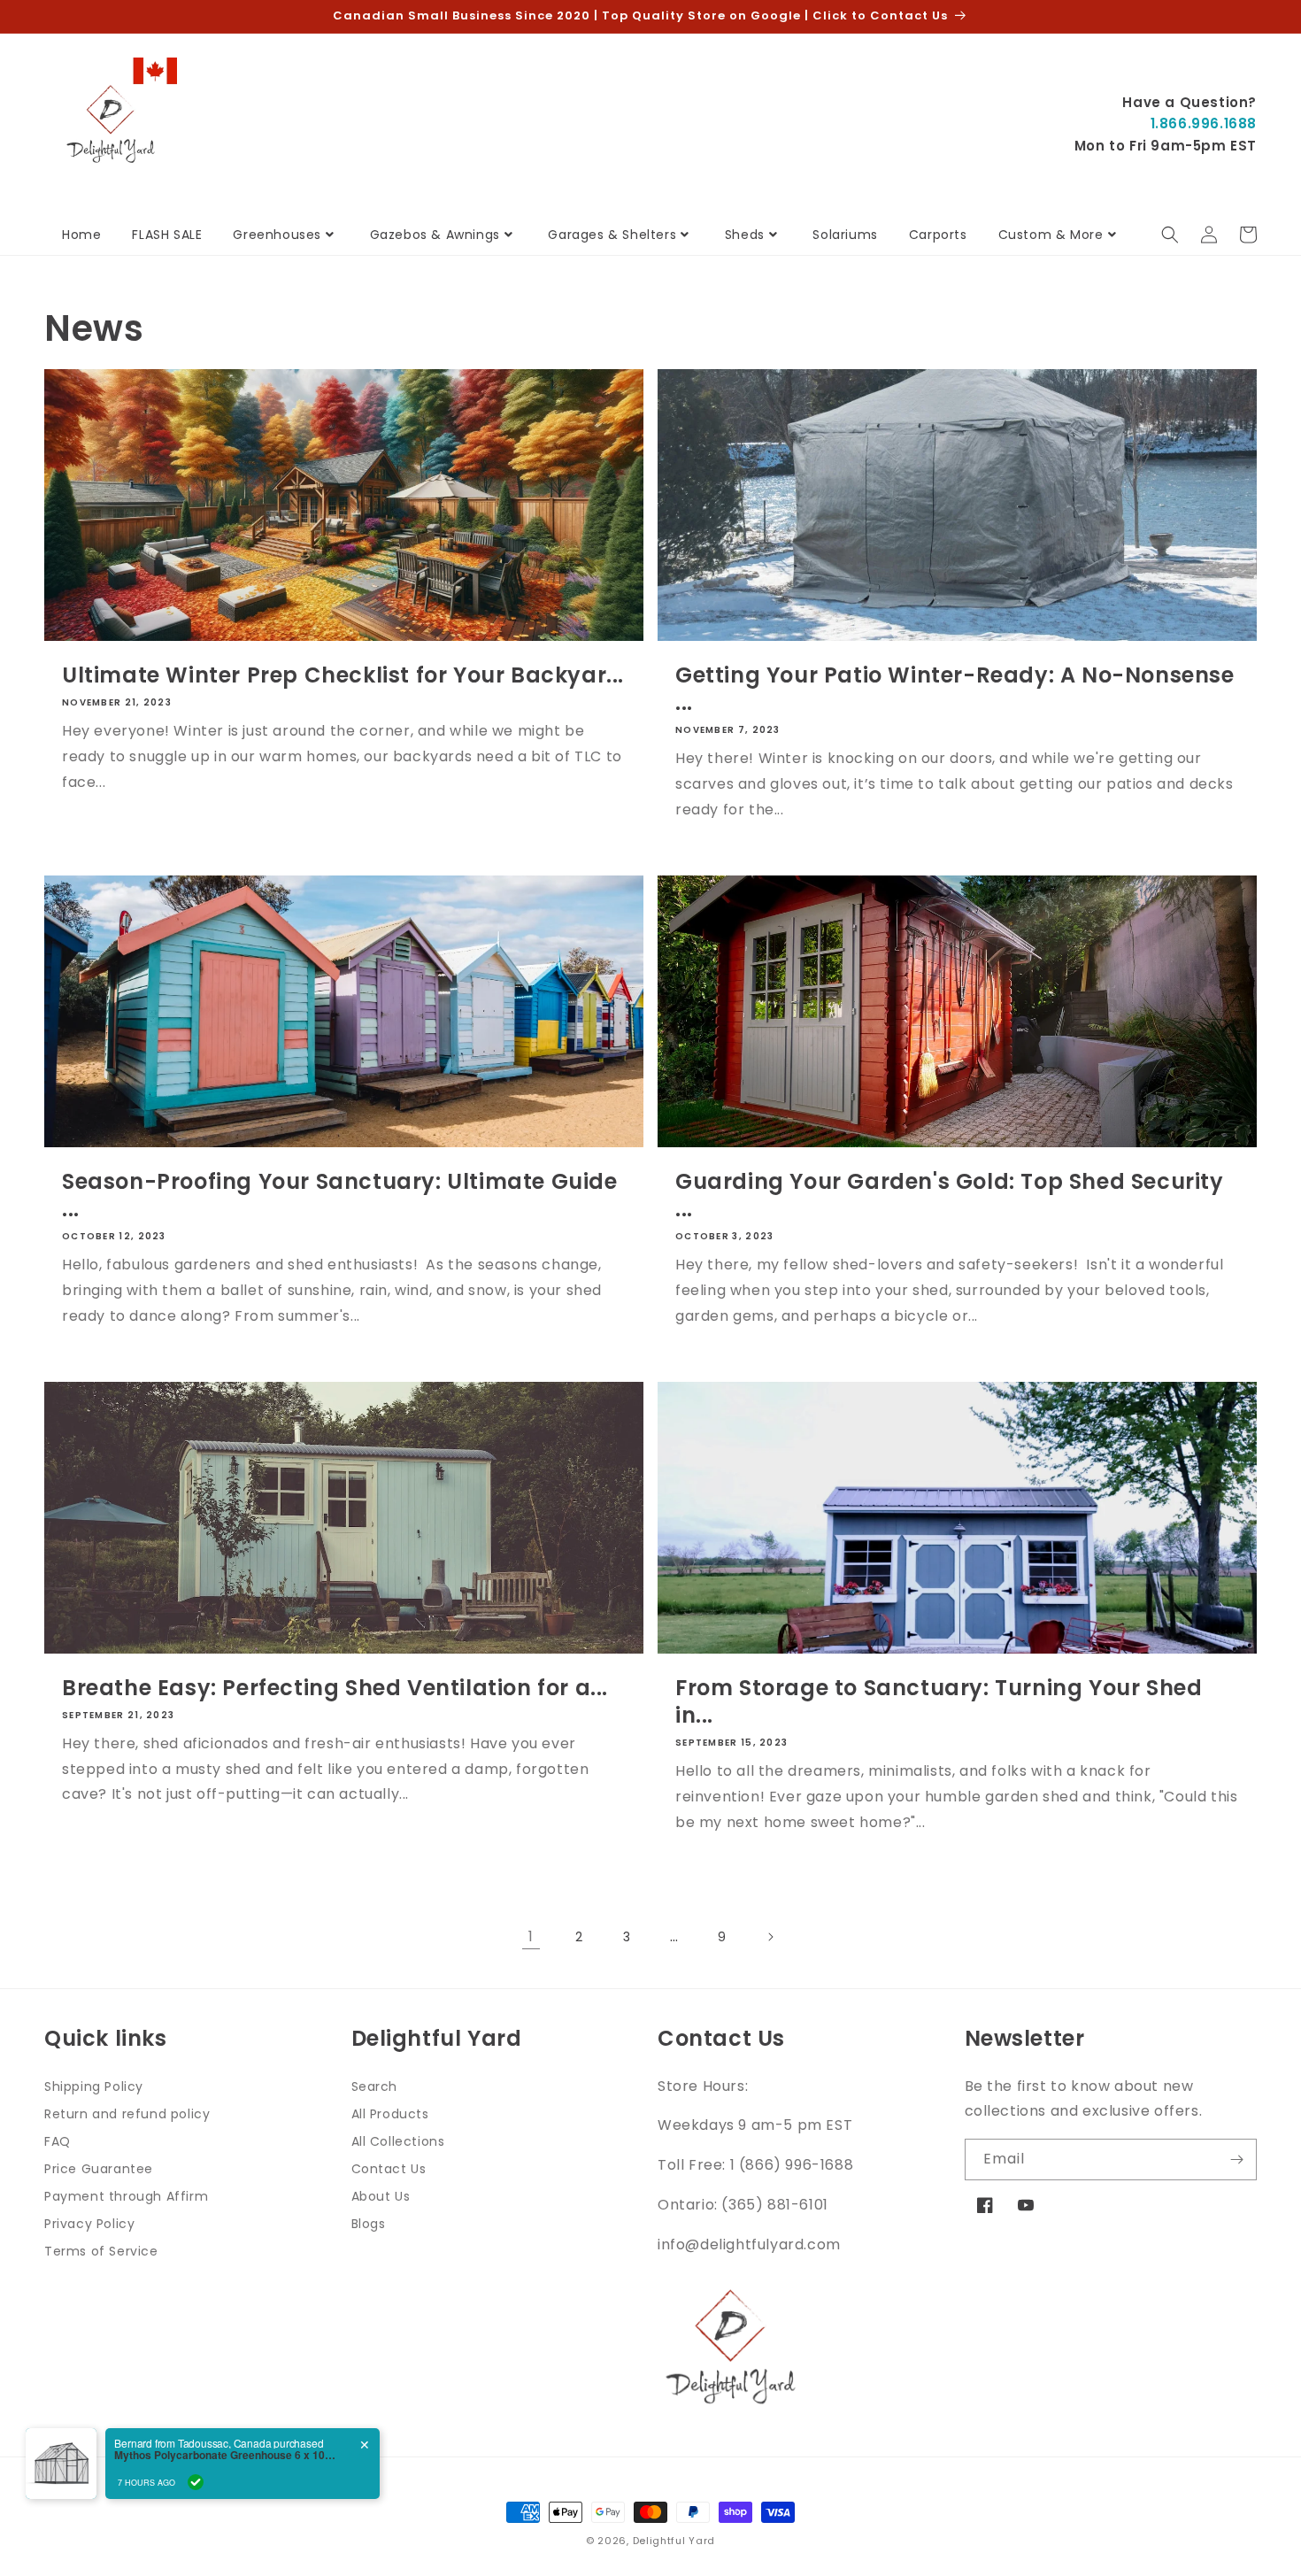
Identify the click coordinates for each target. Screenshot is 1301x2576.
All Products (390, 2114)
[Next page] (770, 1937)
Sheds (745, 235)
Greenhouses (277, 235)
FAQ (58, 2141)
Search (375, 2086)
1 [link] (531, 1936)
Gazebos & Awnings (435, 235)
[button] (1170, 235)
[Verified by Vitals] (196, 2482)
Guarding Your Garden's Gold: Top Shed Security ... (950, 1195)
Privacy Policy (89, 2224)
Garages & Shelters (612, 235)
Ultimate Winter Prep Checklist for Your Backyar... (343, 675)
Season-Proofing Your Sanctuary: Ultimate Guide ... (340, 1195)
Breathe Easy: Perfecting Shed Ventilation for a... (335, 1688)
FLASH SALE (167, 235)
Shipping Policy (94, 2086)
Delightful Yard (674, 2541)
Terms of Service (101, 2251)
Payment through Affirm (126, 2196)
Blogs (369, 2224)
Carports (938, 235)
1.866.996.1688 (1204, 123)
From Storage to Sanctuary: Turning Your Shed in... (939, 1701)
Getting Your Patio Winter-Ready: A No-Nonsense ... (955, 689)
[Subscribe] (1236, 2160)
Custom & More (1051, 235)
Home (81, 235)
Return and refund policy (127, 2114)
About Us (381, 2196)
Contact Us (389, 2169)
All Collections (398, 2141)
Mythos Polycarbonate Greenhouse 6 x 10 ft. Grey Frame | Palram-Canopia (225, 2455)
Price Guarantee (99, 2169)
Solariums (845, 235)
